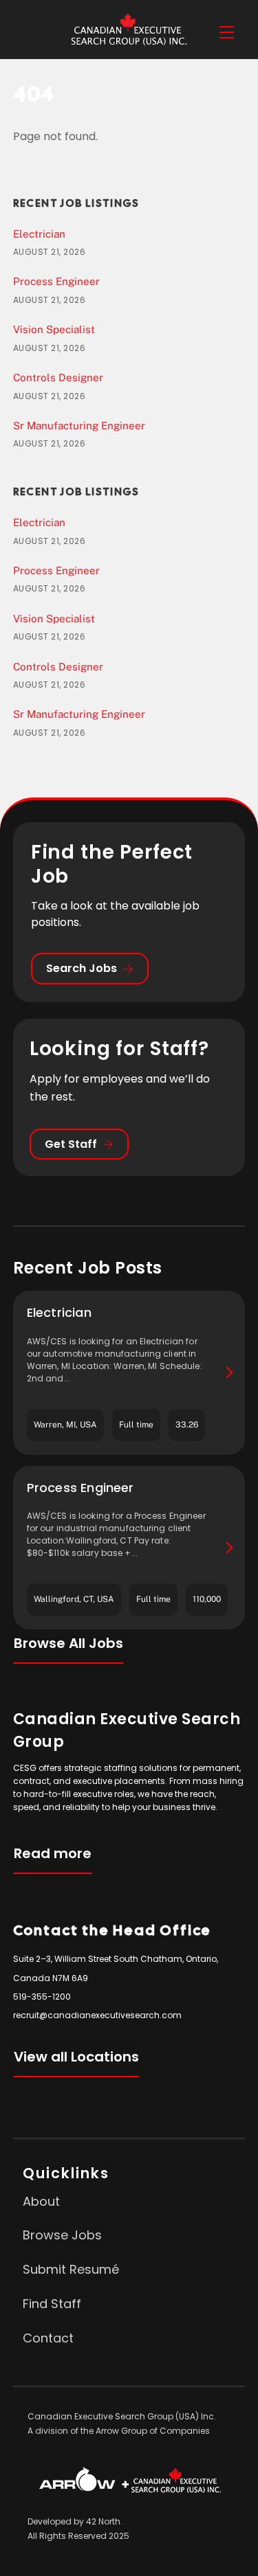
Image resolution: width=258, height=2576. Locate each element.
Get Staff (71, 1144)
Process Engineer (56, 281)
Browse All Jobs (68, 1643)
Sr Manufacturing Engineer (79, 426)
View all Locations (76, 2057)
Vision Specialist (54, 329)
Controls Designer (58, 377)
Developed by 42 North (74, 2521)
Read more (53, 1853)
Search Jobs (82, 968)
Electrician (39, 234)
